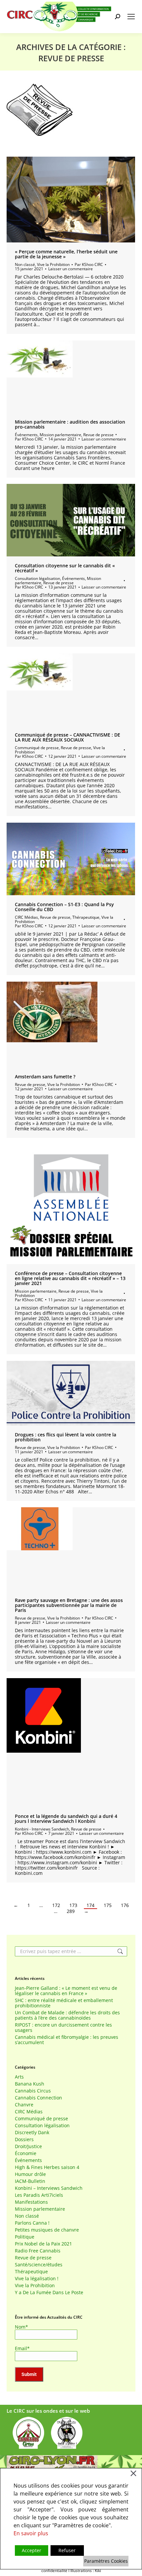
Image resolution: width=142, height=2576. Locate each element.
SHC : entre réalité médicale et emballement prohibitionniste (64, 2003)
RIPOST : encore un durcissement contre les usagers (63, 2028)
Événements (26, 435)
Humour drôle (30, 2174)
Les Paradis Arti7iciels (39, 2195)
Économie (26, 2153)
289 (71, 1911)
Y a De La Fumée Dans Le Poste (49, 2293)
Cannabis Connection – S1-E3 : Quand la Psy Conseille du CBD (64, 907)
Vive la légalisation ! (37, 2279)
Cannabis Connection (38, 2098)
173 (73, 1905)
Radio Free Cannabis (38, 2251)
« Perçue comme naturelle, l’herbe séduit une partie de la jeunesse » (66, 254)
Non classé (25, 264)
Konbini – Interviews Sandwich (49, 2188)
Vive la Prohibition (53, 264)
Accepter (32, 2550)
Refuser (67, 2550)
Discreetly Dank (32, 2133)
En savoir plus (31, 2533)
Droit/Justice (28, 2146)
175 (108, 1905)
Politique (25, 2237)
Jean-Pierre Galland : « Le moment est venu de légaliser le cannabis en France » (66, 1991)
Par (89, 264)
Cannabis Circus (33, 2091)
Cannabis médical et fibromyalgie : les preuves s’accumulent (67, 2040)
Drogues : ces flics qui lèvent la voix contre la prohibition (66, 1437)
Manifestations (31, 2202)
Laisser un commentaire (71, 269)
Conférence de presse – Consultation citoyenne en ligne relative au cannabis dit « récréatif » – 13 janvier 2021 (70, 1278)
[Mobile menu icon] (131, 17)
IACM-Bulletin (30, 2181)
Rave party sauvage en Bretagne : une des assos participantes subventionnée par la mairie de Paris (69, 1605)
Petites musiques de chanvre (47, 2230)
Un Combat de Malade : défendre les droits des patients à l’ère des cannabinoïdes (67, 2015)
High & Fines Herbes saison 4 (47, 2167)
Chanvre (24, 2105)
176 (125, 1905)
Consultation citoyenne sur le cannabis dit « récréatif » (65, 568)
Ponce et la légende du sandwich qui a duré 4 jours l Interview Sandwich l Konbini (66, 1819)
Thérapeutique (86, 917)
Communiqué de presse (37, 748)
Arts (19, 2077)
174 (90, 1905)
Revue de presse (98, 435)
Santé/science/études (39, 2265)
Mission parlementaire (60, 435)
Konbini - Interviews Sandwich (42, 1829)
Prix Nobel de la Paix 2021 (43, 2244)
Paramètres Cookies (106, 2561)
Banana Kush (30, 2084)
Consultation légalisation (37, 578)
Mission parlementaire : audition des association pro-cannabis (70, 424)
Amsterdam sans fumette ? (45, 1077)
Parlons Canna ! (32, 2223)
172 (56, 1905)
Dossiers (24, 2139)
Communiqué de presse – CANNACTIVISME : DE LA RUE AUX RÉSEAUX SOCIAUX (68, 737)
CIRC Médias (26, 917)
